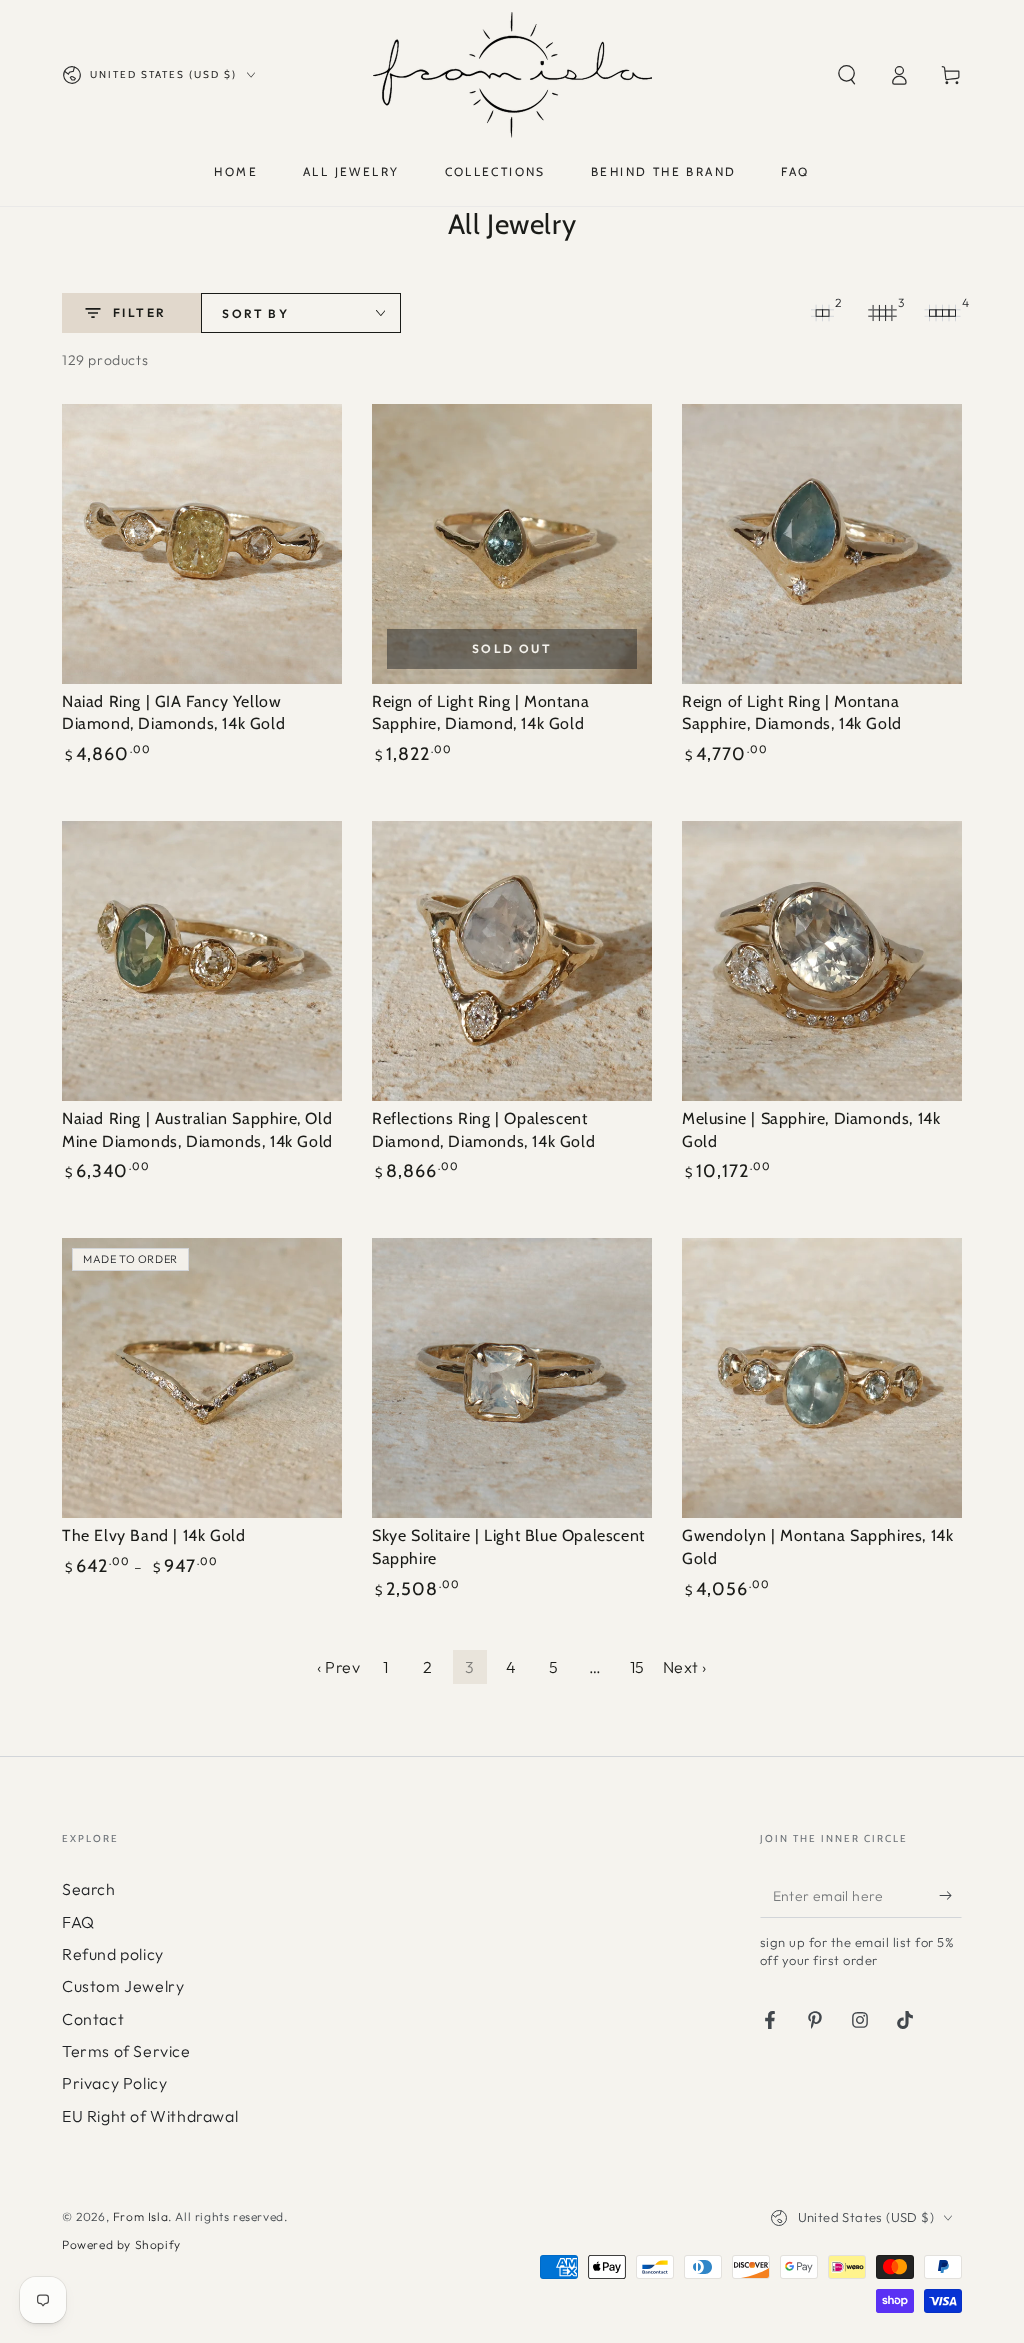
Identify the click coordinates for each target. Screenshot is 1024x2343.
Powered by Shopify (121, 2244)
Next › (685, 1667)
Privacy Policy (114, 2083)
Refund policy (113, 1954)
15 (637, 1667)
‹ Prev (339, 1667)
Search (89, 1889)
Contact (93, 2019)
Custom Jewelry (123, 1986)
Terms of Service (126, 2051)
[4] (942, 313)
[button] (847, 75)
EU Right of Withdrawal (150, 2116)
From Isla (140, 2216)
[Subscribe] (950, 1895)
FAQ (78, 1922)
